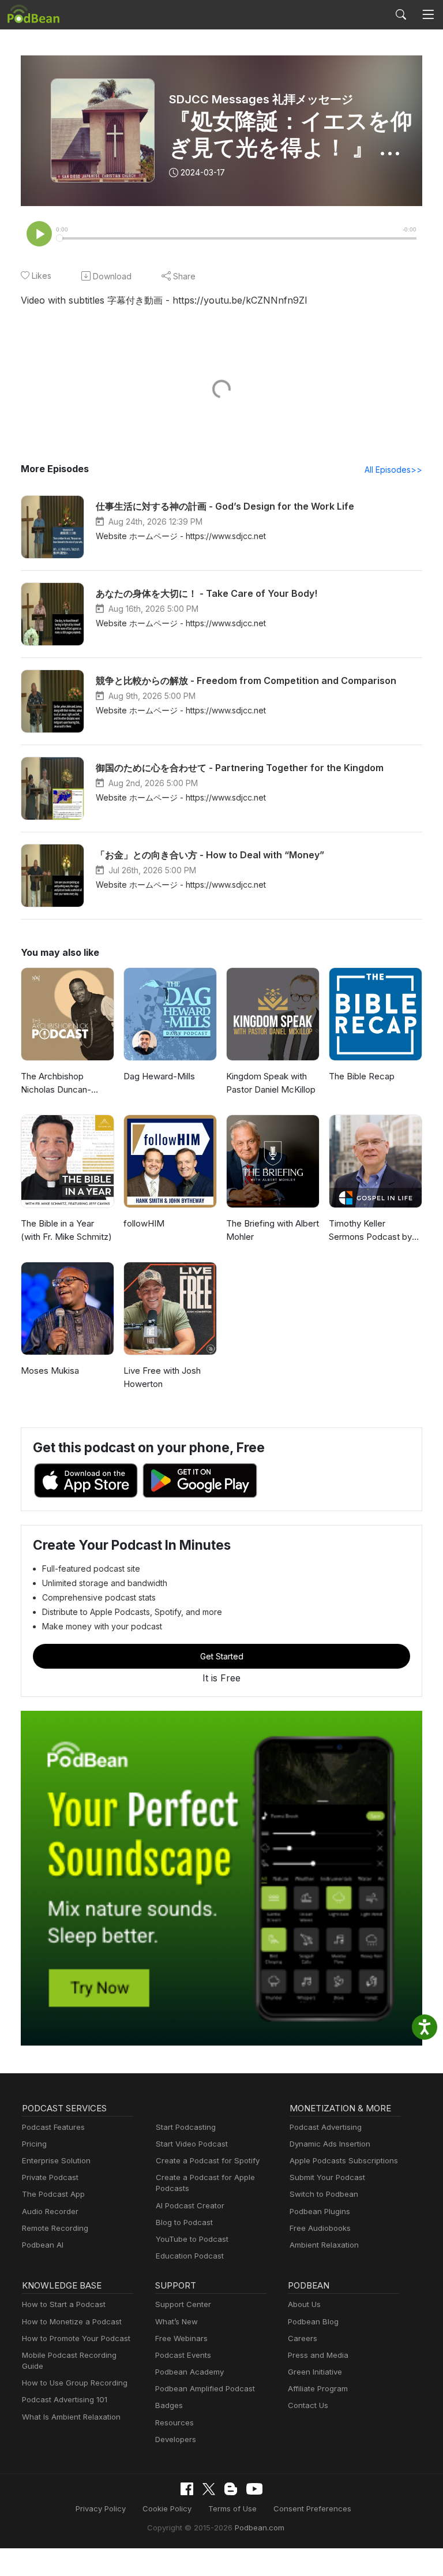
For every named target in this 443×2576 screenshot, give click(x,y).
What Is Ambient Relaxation (71, 2417)
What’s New (177, 2321)
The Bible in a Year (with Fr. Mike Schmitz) (66, 1230)
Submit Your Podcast (327, 2177)
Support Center (183, 2304)
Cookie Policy (167, 2508)
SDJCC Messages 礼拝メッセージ (261, 99)
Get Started (222, 1656)
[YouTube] (254, 2489)
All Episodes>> (393, 470)
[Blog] (231, 2489)
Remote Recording (55, 2228)
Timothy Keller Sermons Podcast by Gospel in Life (370, 1231)
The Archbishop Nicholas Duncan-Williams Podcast (56, 1083)
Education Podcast (190, 2256)
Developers (176, 2439)
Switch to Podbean (324, 2194)
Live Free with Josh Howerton (162, 1377)
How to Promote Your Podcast (76, 2338)
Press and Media (318, 2355)
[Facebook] (187, 2489)
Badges (169, 2405)
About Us (304, 2304)
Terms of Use (232, 2508)
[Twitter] (209, 2489)
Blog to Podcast (184, 2222)
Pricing (34, 2144)
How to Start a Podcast (64, 2304)
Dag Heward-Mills (159, 1076)
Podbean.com (260, 2528)
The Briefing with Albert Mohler (273, 1230)
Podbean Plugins (320, 2211)
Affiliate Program (318, 2388)
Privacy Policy (101, 2508)
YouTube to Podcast (192, 2239)
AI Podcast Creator (190, 2205)
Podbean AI (43, 2245)
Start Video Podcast (192, 2144)
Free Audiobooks (320, 2228)
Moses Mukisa (50, 1371)
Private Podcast (50, 2177)
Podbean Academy (189, 2372)
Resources (174, 2422)
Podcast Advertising (326, 2127)
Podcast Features (53, 2127)
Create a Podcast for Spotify (208, 2160)
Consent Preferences (312, 2508)
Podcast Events (183, 2355)
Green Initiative (315, 2372)
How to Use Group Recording (75, 2383)
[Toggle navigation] (428, 15)
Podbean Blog (313, 2321)
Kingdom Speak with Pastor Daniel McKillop (271, 1083)
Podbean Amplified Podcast (205, 2388)
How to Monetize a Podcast (72, 2321)
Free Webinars (181, 2338)
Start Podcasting (186, 2127)
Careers (303, 2338)
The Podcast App (53, 2194)
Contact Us (308, 2405)
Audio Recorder (50, 2211)
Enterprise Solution (56, 2160)
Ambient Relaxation (324, 2245)
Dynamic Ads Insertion (330, 2144)
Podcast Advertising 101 (65, 2399)
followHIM (144, 1223)
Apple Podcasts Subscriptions (344, 2160)
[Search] (401, 14)
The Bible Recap (362, 1076)
